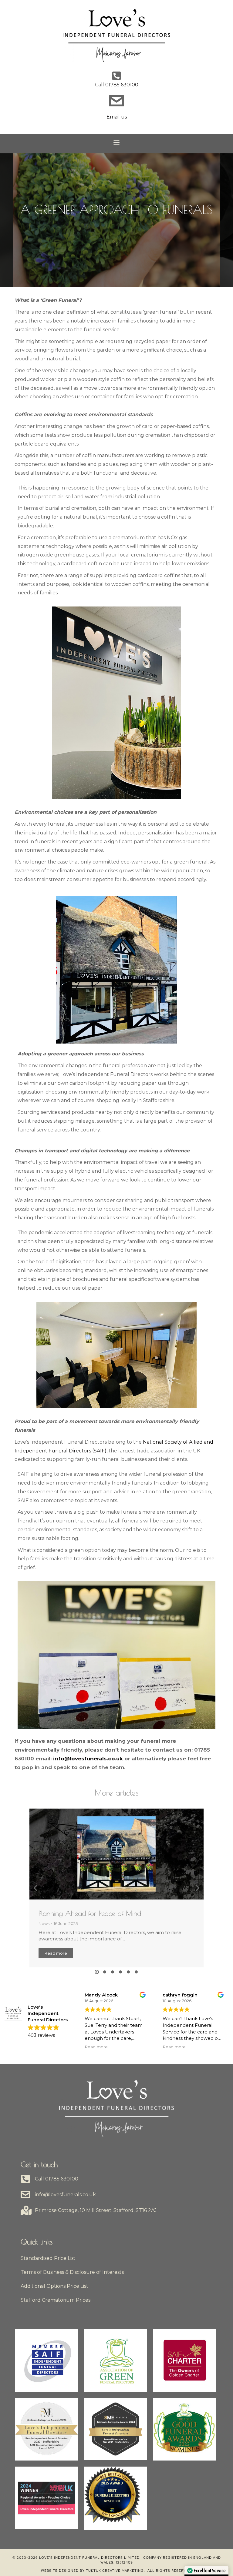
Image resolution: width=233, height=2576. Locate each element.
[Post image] (116, 1854)
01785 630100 (122, 85)
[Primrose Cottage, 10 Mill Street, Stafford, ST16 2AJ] (25, 2210)
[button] (117, 142)
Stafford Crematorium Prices (56, 2300)
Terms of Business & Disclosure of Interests (72, 2272)
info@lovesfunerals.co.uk (88, 1759)
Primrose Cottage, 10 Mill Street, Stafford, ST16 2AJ (96, 2210)
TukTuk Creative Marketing (115, 2571)
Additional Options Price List (54, 2286)
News (44, 1923)
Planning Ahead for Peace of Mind (90, 1913)
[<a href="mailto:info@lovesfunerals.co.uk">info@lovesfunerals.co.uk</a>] (25, 2195)
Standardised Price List (48, 2258)
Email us (117, 117)
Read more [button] (78, 2047)
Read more (56, 1953)
